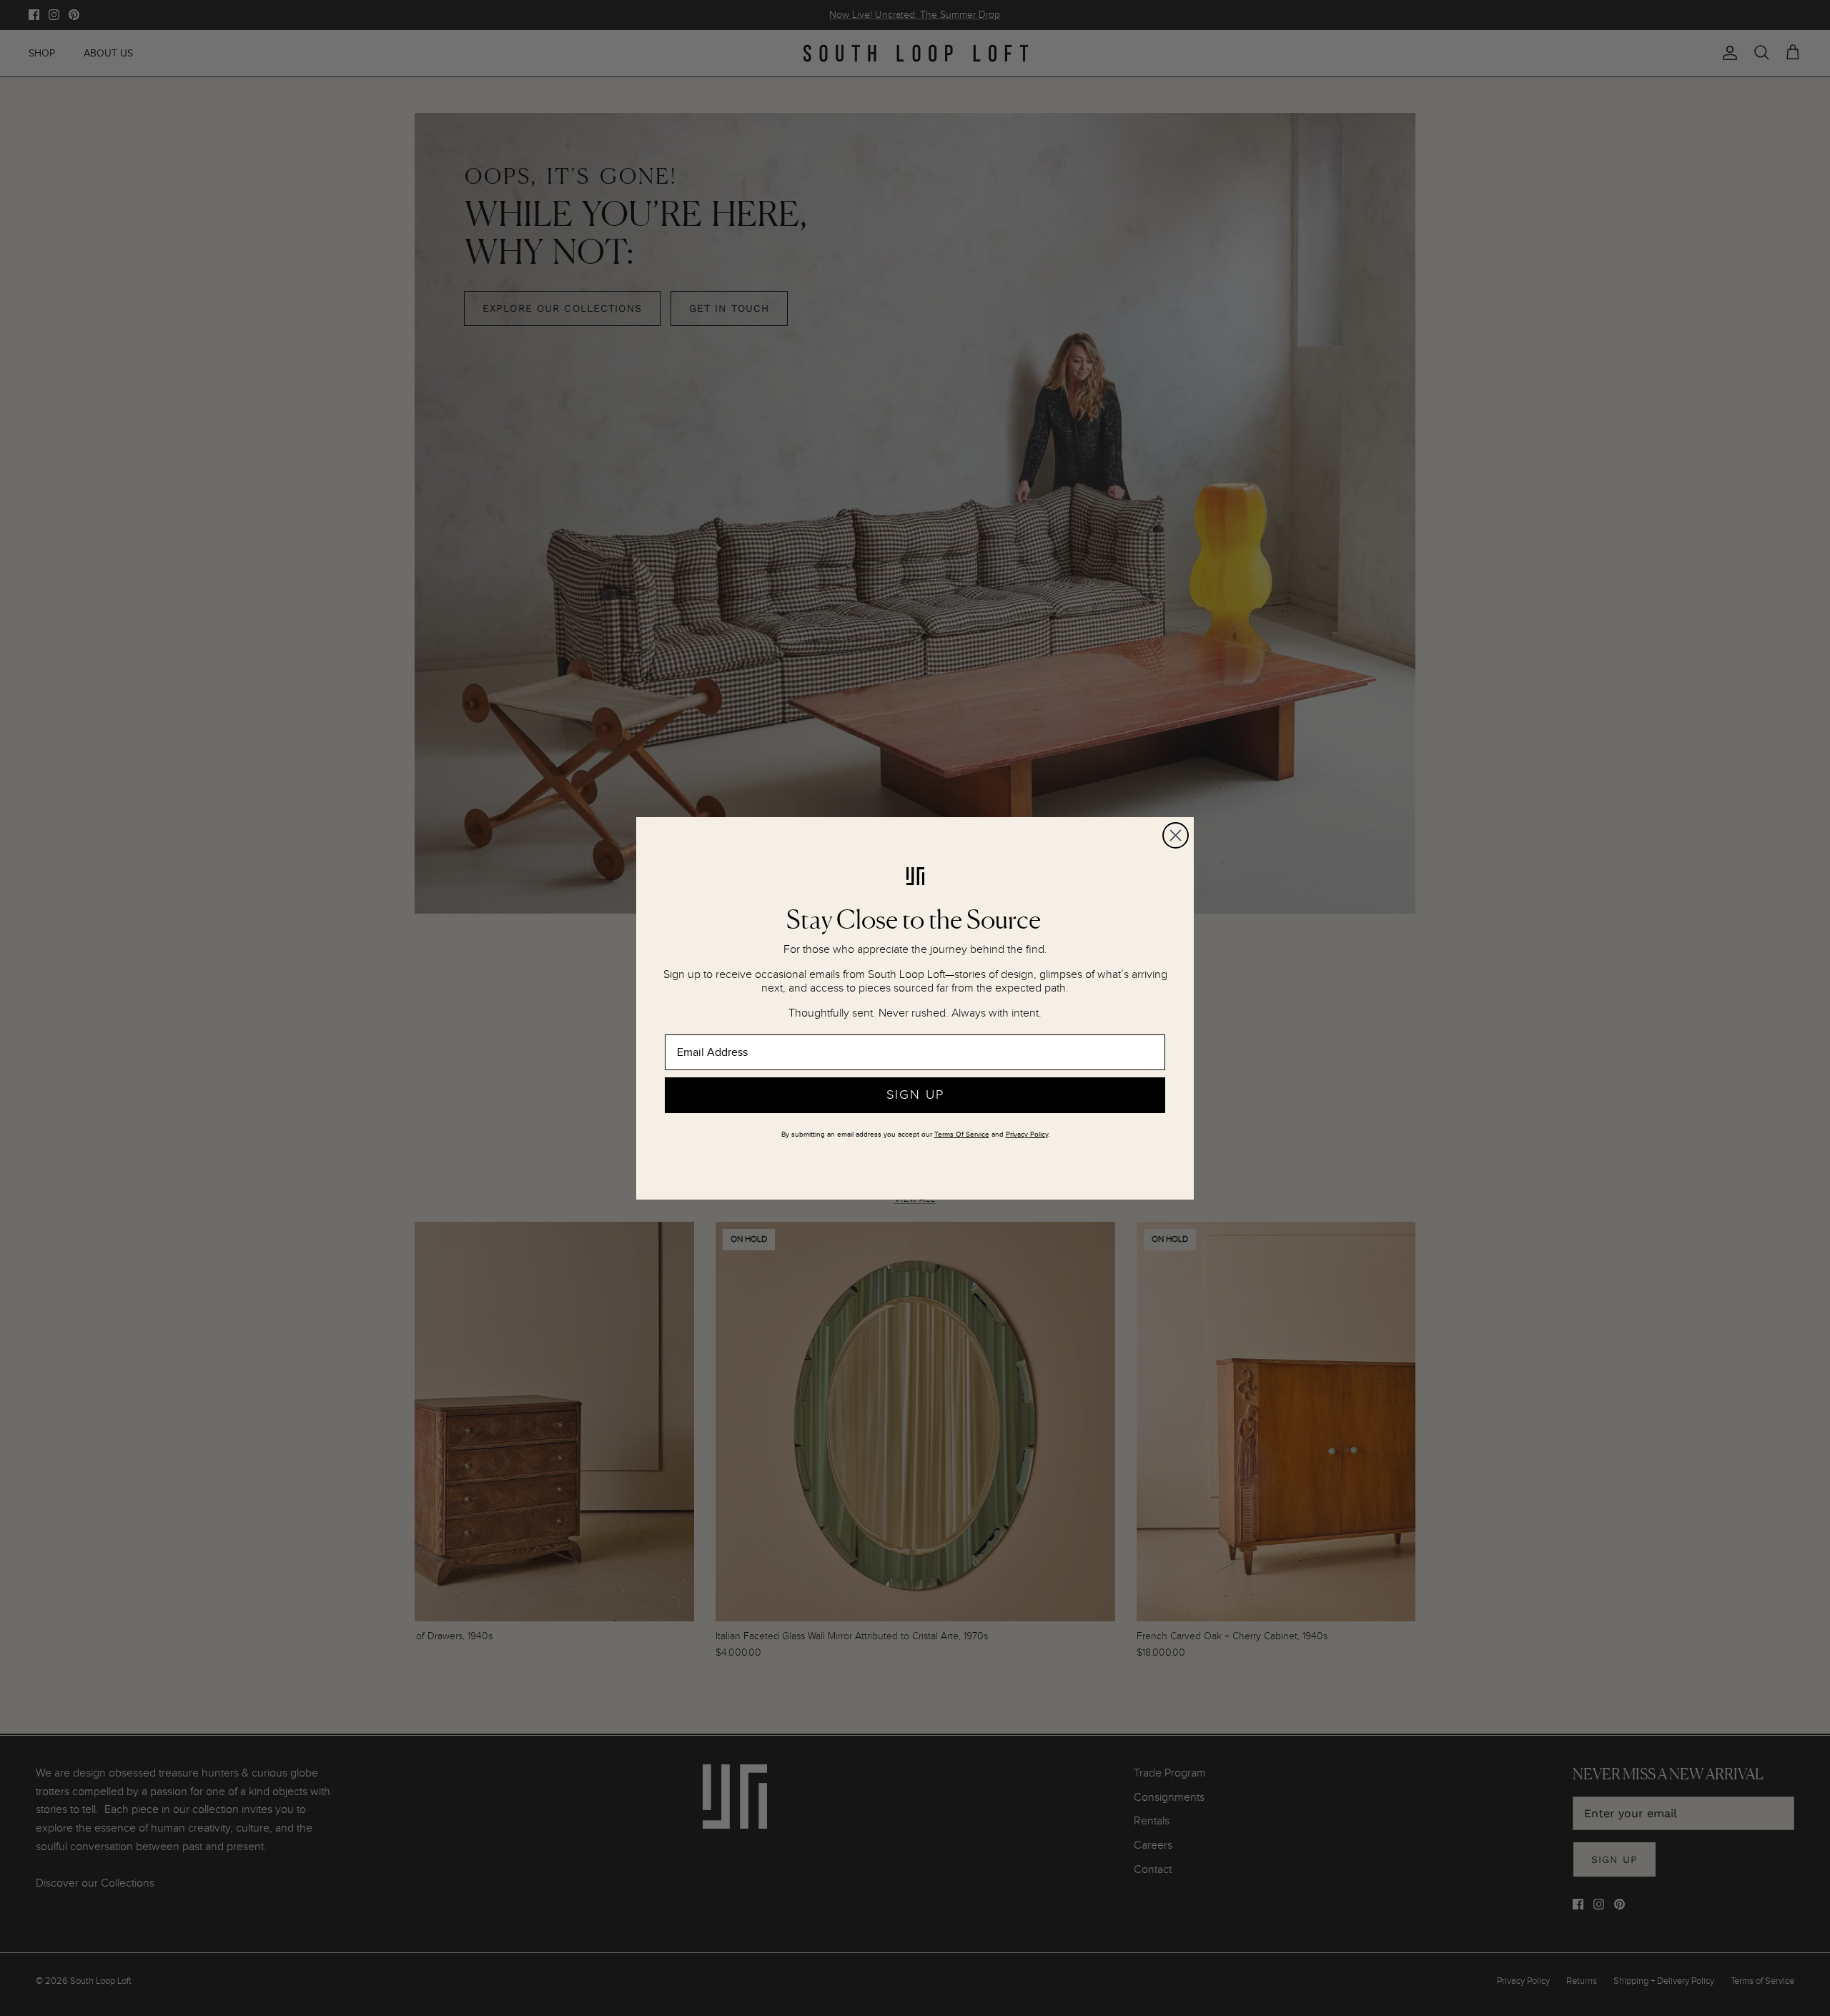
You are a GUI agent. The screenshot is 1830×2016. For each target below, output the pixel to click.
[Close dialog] (1176, 835)
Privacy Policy (1027, 1135)
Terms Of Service (962, 1135)
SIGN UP (915, 1095)
